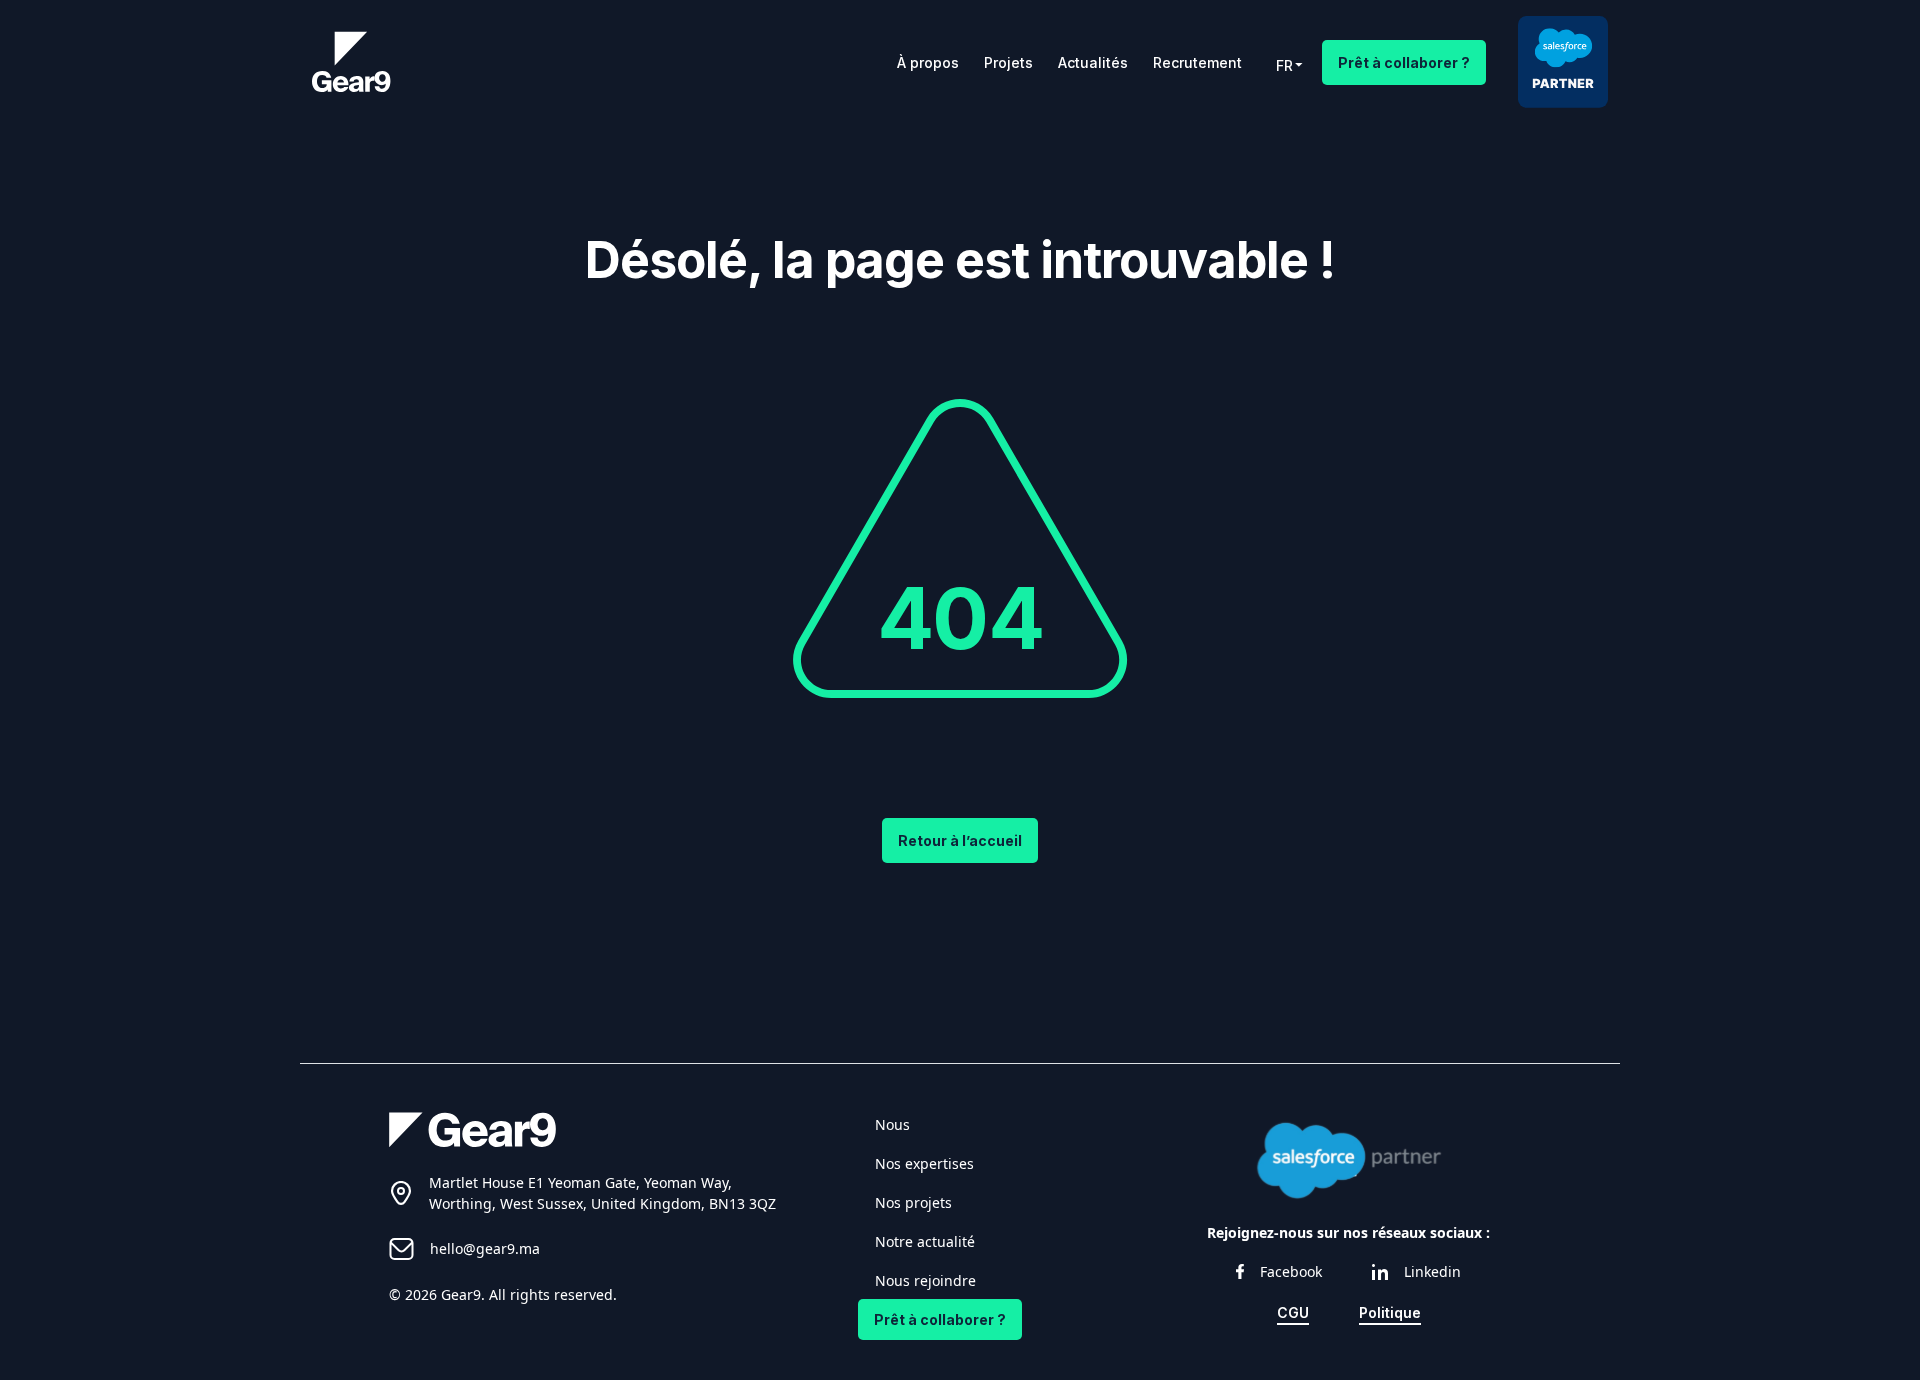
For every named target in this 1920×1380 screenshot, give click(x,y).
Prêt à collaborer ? (1404, 62)
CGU (1293, 1312)
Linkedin (1432, 1271)
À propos (928, 62)
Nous (892, 1124)
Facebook (1291, 1271)
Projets (1008, 62)
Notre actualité (925, 1241)
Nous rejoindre (925, 1280)
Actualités (1093, 62)
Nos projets (913, 1202)
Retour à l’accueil (960, 840)
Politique (1390, 1312)
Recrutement (1197, 62)
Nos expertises (924, 1163)
